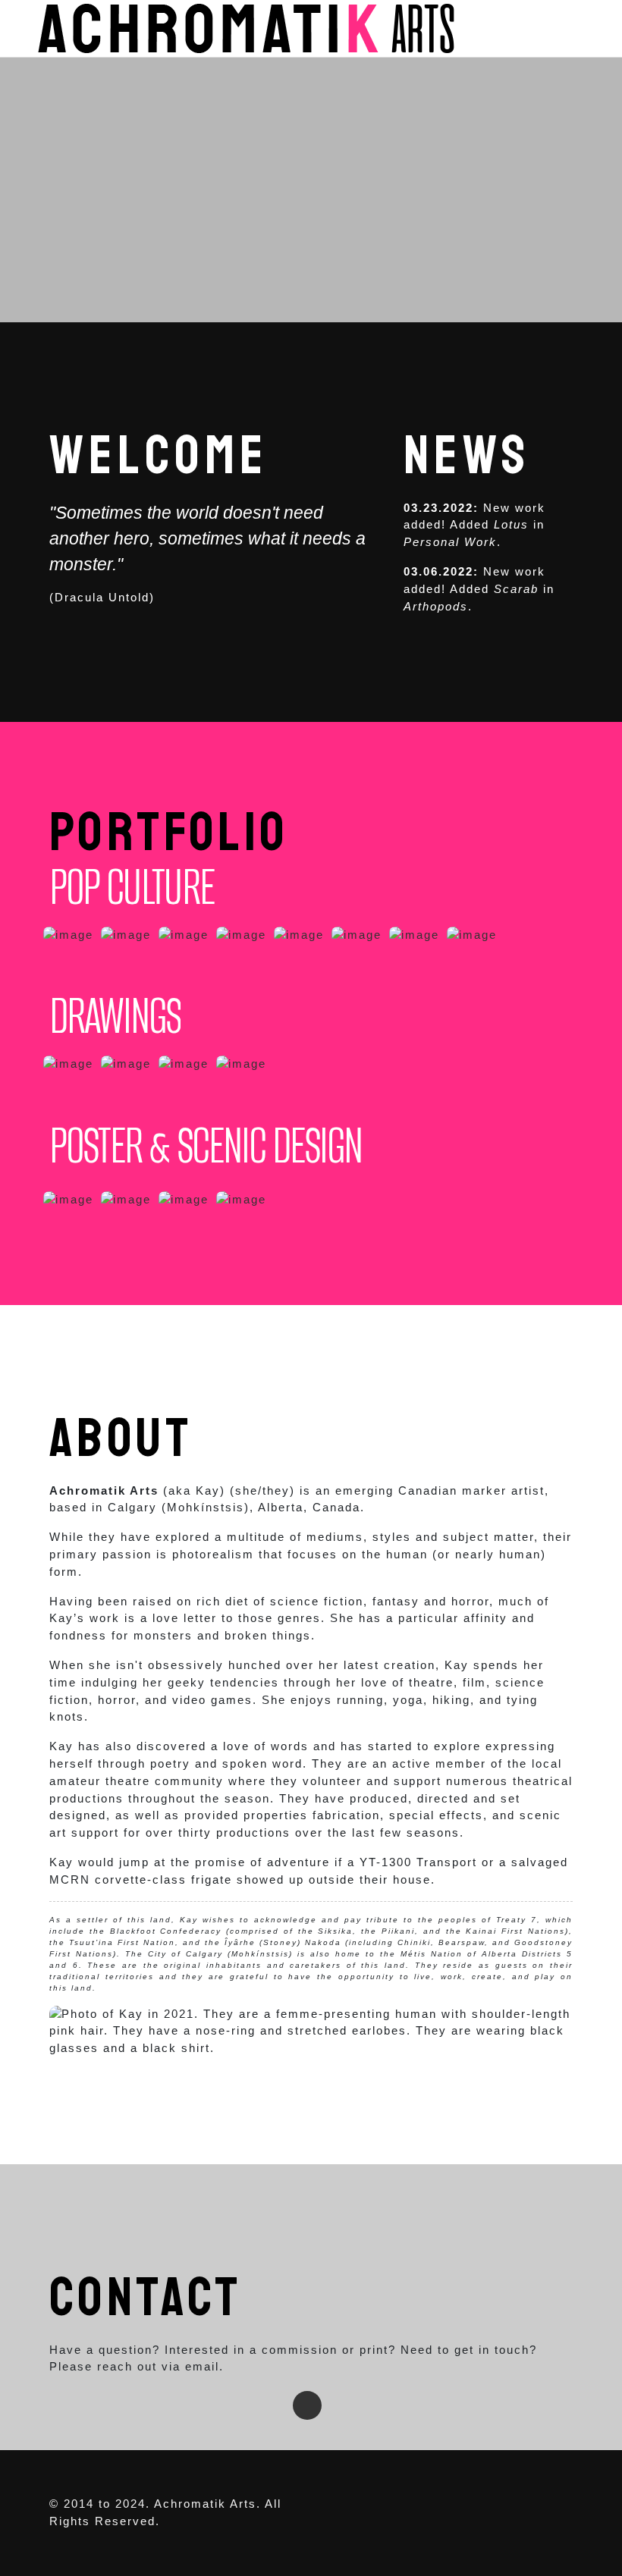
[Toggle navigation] (568, 29)
